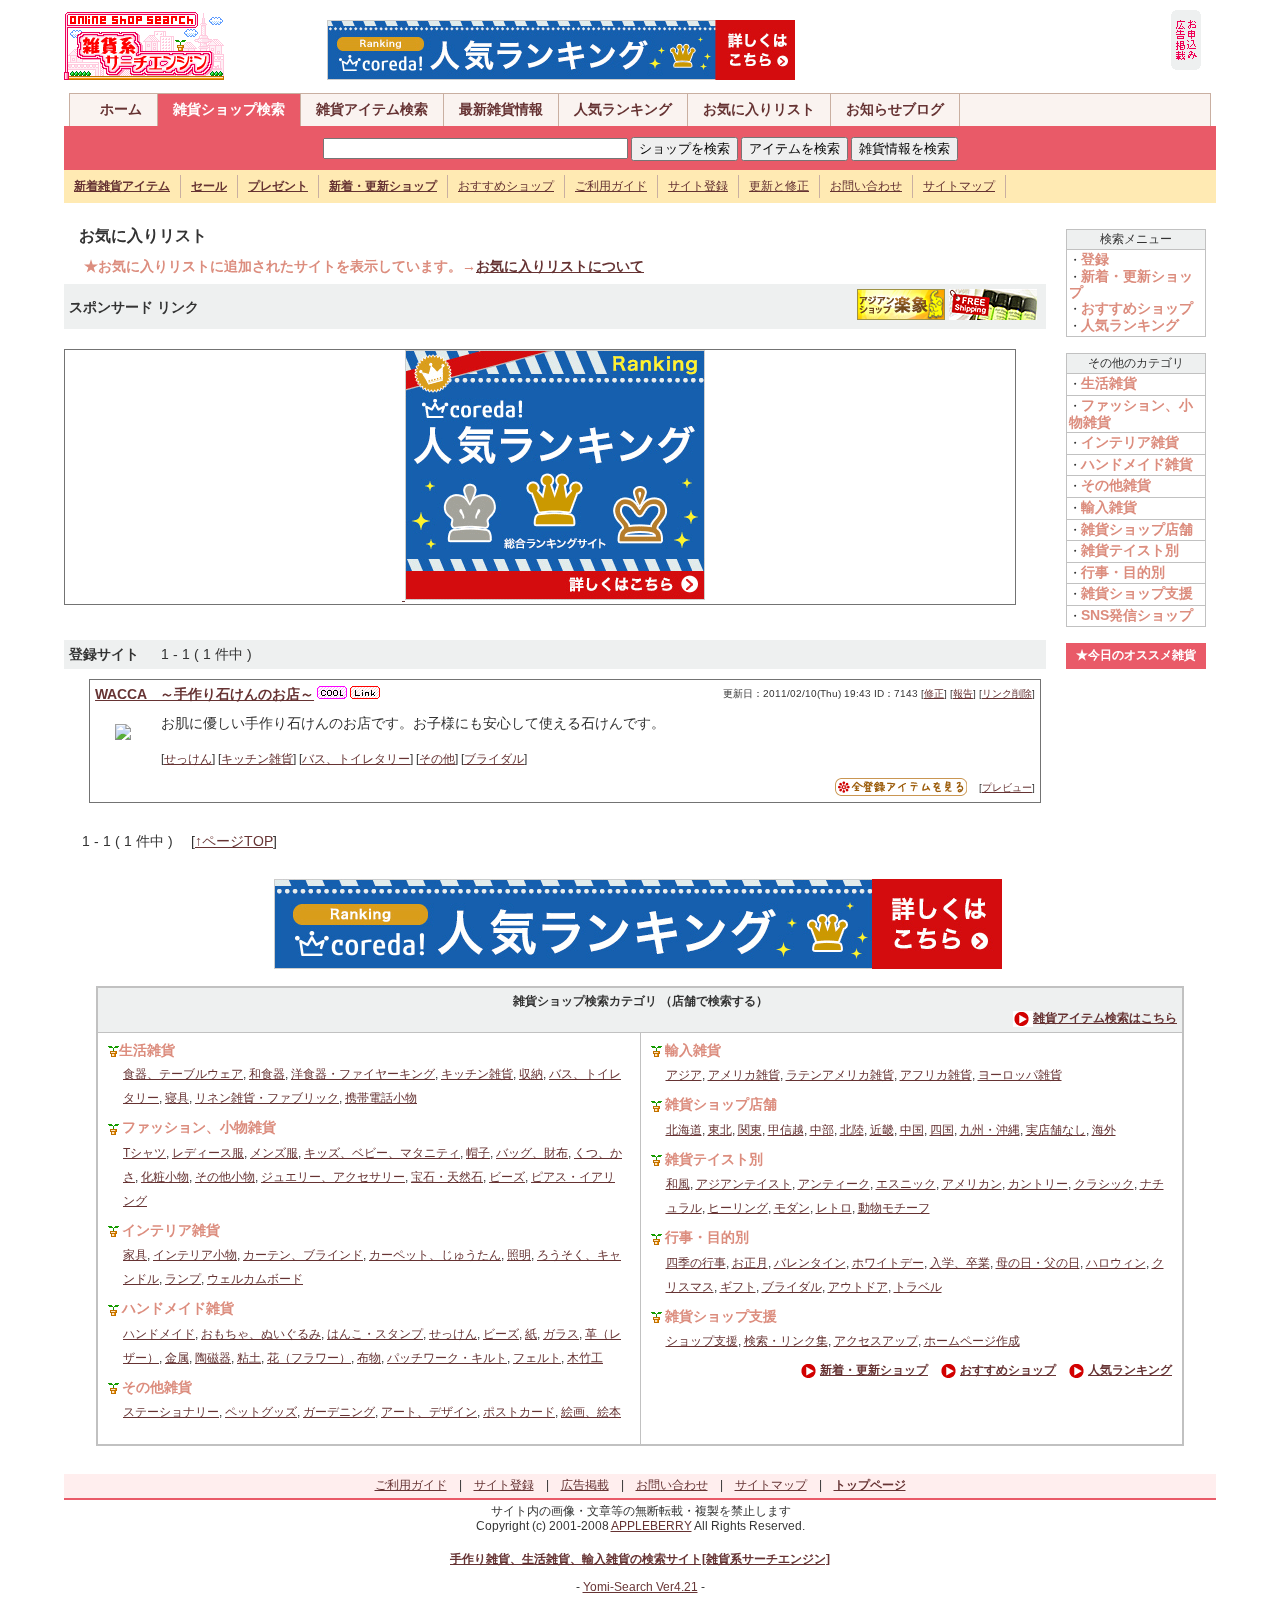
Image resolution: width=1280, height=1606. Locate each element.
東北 (720, 1130)
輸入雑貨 (1109, 507)
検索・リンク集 (786, 1341)
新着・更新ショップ (874, 1370)
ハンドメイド (159, 1334)
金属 (177, 1358)
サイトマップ (959, 186)
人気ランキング (623, 109)
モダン (792, 1208)
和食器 (267, 1074)
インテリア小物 (195, 1255)
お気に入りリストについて (560, 266)
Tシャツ (144, 1153)
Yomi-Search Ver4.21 (640, 1587)
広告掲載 (585, 1485)
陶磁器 (213, 1358)
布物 (369, 1358)
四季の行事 (696, 1263)
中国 (912, 1130)
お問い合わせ (866, 186)
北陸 (852, 1130)
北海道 (684, 1130)
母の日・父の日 (1038, 1263)
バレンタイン (810, 1263)
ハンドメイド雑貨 (1137, 464)
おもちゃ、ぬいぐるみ (261, 1334)
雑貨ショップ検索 (229, 109)
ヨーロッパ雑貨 (1020, 1075)
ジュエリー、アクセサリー (333, 1177)
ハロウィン (1116, 1263)
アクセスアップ (876, 1341)
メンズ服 (274, 1153)
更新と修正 (779, 186)
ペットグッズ (261, 1412)
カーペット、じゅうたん (435, 1255)
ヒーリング (738, 1208)
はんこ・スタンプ (375, 1334)
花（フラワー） (309, 1358)
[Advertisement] (225, 475)
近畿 (882, 1130)
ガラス (561, 1334)
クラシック (1104, 1184)
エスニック (906, 1184)
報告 (963, 693)
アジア (684, 1075)
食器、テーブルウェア (183, 1074)
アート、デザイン (429, 1412)
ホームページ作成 (972, 1341)
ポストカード (519, 1412)
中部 (822, 1130)
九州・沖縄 (990, 1130)
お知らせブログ (895, 109)
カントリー (1038, 1184)
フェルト (537, 1358)
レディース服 (208, 1153)
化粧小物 (165, 1177)
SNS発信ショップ (1137, 615)
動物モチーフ (894, 1208)
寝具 (177, 1098)
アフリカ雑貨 (936, 1075)
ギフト (738, 1287)
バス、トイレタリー (356, 759)
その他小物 (225, 1177)
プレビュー (1007, 787)
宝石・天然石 (447, 1177)
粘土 (249, 1358)
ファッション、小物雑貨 (199, 1127)
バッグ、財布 (532, 1153)
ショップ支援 (702, 1341)
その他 (437, 759)
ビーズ (507, 1177)
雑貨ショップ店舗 (1137, 529)
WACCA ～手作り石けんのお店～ (204, 694)
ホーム (121, 109)
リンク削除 (1007, 693)
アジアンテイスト (744, 1184)
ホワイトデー (888, 1263)
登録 (1095, 259)
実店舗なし (1056, 1130)
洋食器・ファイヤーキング (363, 1074)
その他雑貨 (1116, 485)
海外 (1104, 1130)
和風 (678, 1184)
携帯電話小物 (381, 1098)
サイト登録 (698, 186)
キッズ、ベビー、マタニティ (382, 1153)
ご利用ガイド (611, 186)
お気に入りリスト (759, 109)
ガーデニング (339, 1412)
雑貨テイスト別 (1130, 550)
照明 (519, 1255)
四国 (942, 1130)
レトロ (834, 1208)
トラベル (918, 1287)
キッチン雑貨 (257, 759)
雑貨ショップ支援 (1137, 593)
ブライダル (494, 759)
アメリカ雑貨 (744, 1075)
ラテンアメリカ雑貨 (840, 1075)
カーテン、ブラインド (303, 1255)
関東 (750, 1130)
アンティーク (834, 1184)
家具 (135, 1255)
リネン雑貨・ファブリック (267, 1098)
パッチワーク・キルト (447, 1358)
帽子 (478, 1153)
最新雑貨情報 (501, 109)
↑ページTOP (234, 841)
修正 (934, 693)
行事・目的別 (1123, 572)
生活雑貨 (1109, 383)
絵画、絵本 (591, 1412)
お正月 (750, 1263)
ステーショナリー (171, 1412)
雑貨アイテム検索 (372, 109)
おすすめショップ (506, 186)
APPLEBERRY (651, 1526)
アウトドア (858, 1287)
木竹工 (585, 1358)
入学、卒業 (960, 1263)
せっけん (188, 759)
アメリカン (972, 1184)
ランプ (183, 1279)
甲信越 (786, 1130)
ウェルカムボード (255, 1279)
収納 (531, 1074)
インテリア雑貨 (1130, 442)
